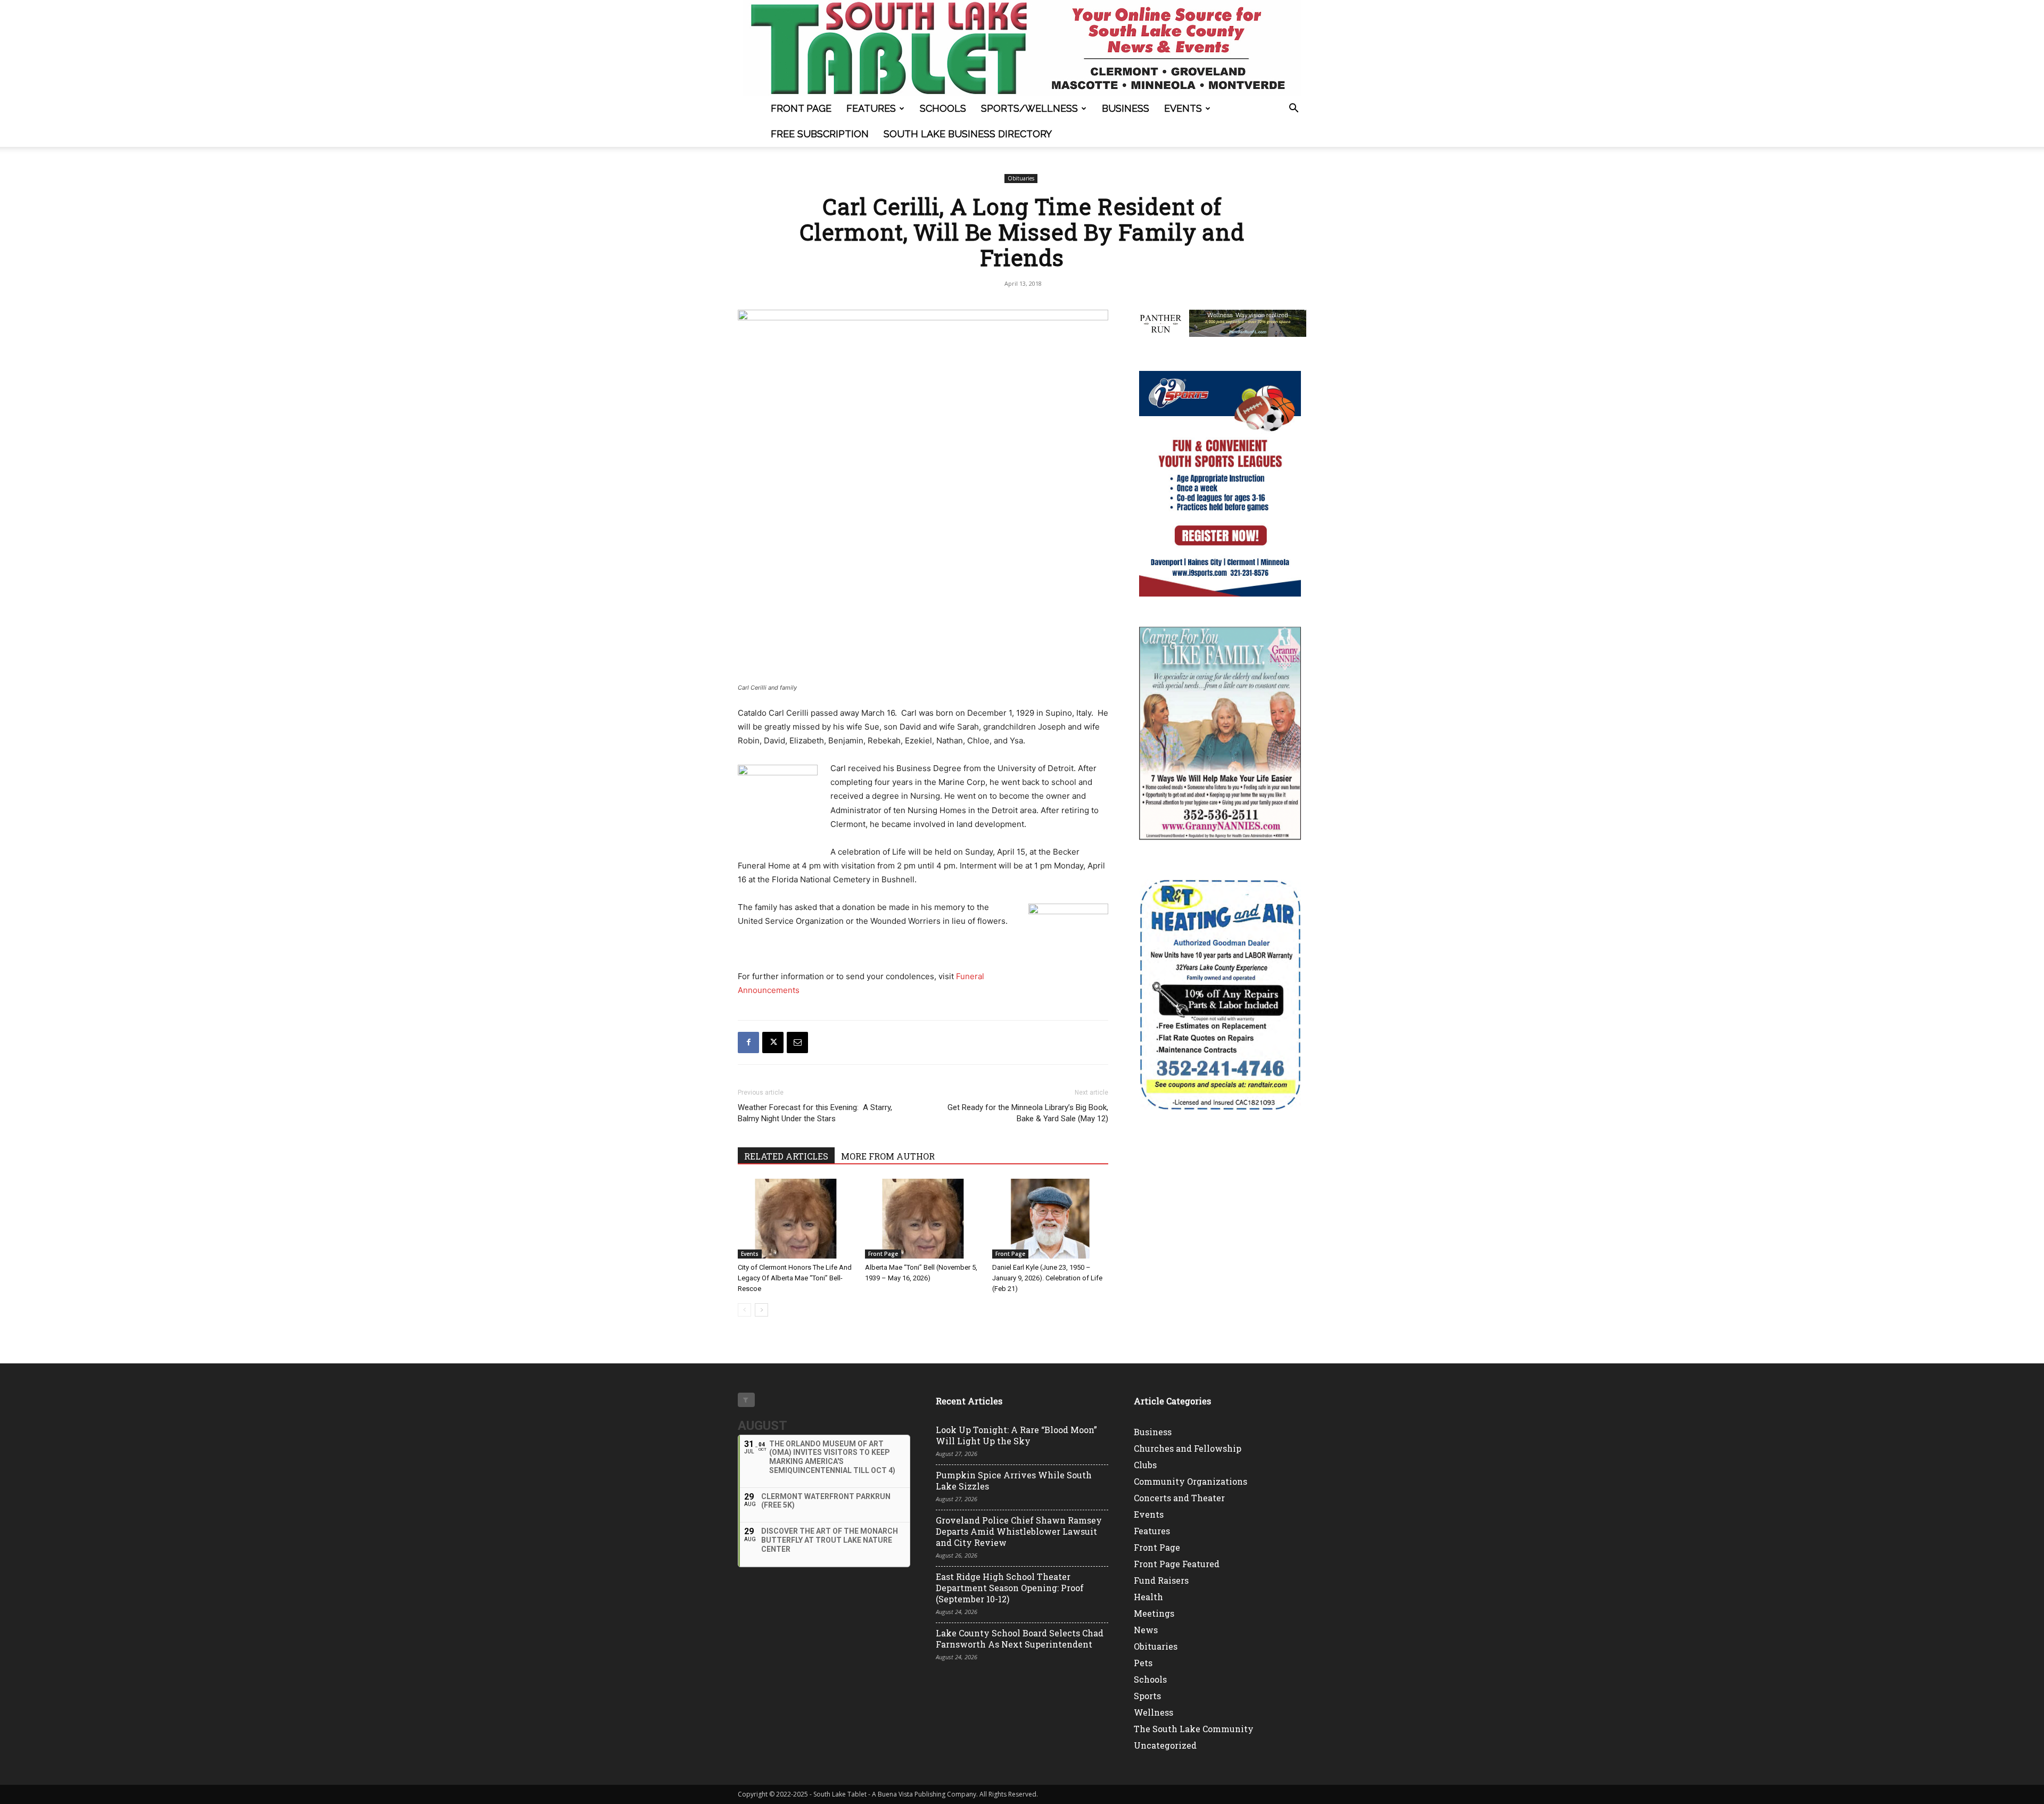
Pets (1143, 1663)
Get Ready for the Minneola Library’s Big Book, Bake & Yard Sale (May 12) (1028, 1113)
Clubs (1145, 1465)
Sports (1147, 1696)
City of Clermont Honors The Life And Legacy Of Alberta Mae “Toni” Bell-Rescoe (795, 1278)
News (1146, 1630)
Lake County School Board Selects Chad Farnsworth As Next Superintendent (1020, 1639)
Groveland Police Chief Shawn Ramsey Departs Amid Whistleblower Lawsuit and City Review (1019, 1531)
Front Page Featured (1177, 1564)
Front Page (801, 108)
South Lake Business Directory (968, 134)
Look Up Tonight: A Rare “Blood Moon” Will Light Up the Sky (1016, 1435)
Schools (943, 108)
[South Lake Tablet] (1022, 48)
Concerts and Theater (1179, 1498)
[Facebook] (748, 1042)
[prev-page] (744, 1310)
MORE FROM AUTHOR (888, 1156)
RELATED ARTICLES (786, 1156)
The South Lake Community (1194, 1729)
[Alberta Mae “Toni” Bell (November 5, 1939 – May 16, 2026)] (923, 1219)
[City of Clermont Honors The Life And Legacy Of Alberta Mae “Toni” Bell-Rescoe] (796, 1219)
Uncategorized (1165, 1745)
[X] (773, 1042)
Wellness (1153, 1712)
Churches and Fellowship (1188, 1448)
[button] (1293, 109)
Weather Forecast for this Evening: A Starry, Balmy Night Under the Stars (815, 1113)
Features (871, 108)
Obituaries (1021, 178)
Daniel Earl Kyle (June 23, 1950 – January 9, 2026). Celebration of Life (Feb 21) (1047, 1278)
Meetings (1154, 1613)
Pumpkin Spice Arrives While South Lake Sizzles (1014, 1480)
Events (1183, 108)
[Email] (797, 1042)
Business (1126, 108)
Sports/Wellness (1029, 108)
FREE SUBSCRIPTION (820, 134)
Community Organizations (1190, 1481)
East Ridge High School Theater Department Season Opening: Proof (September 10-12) (1010, 1588)
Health (1148, 1597)
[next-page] (761, 1310)
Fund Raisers (1161, 1580)
